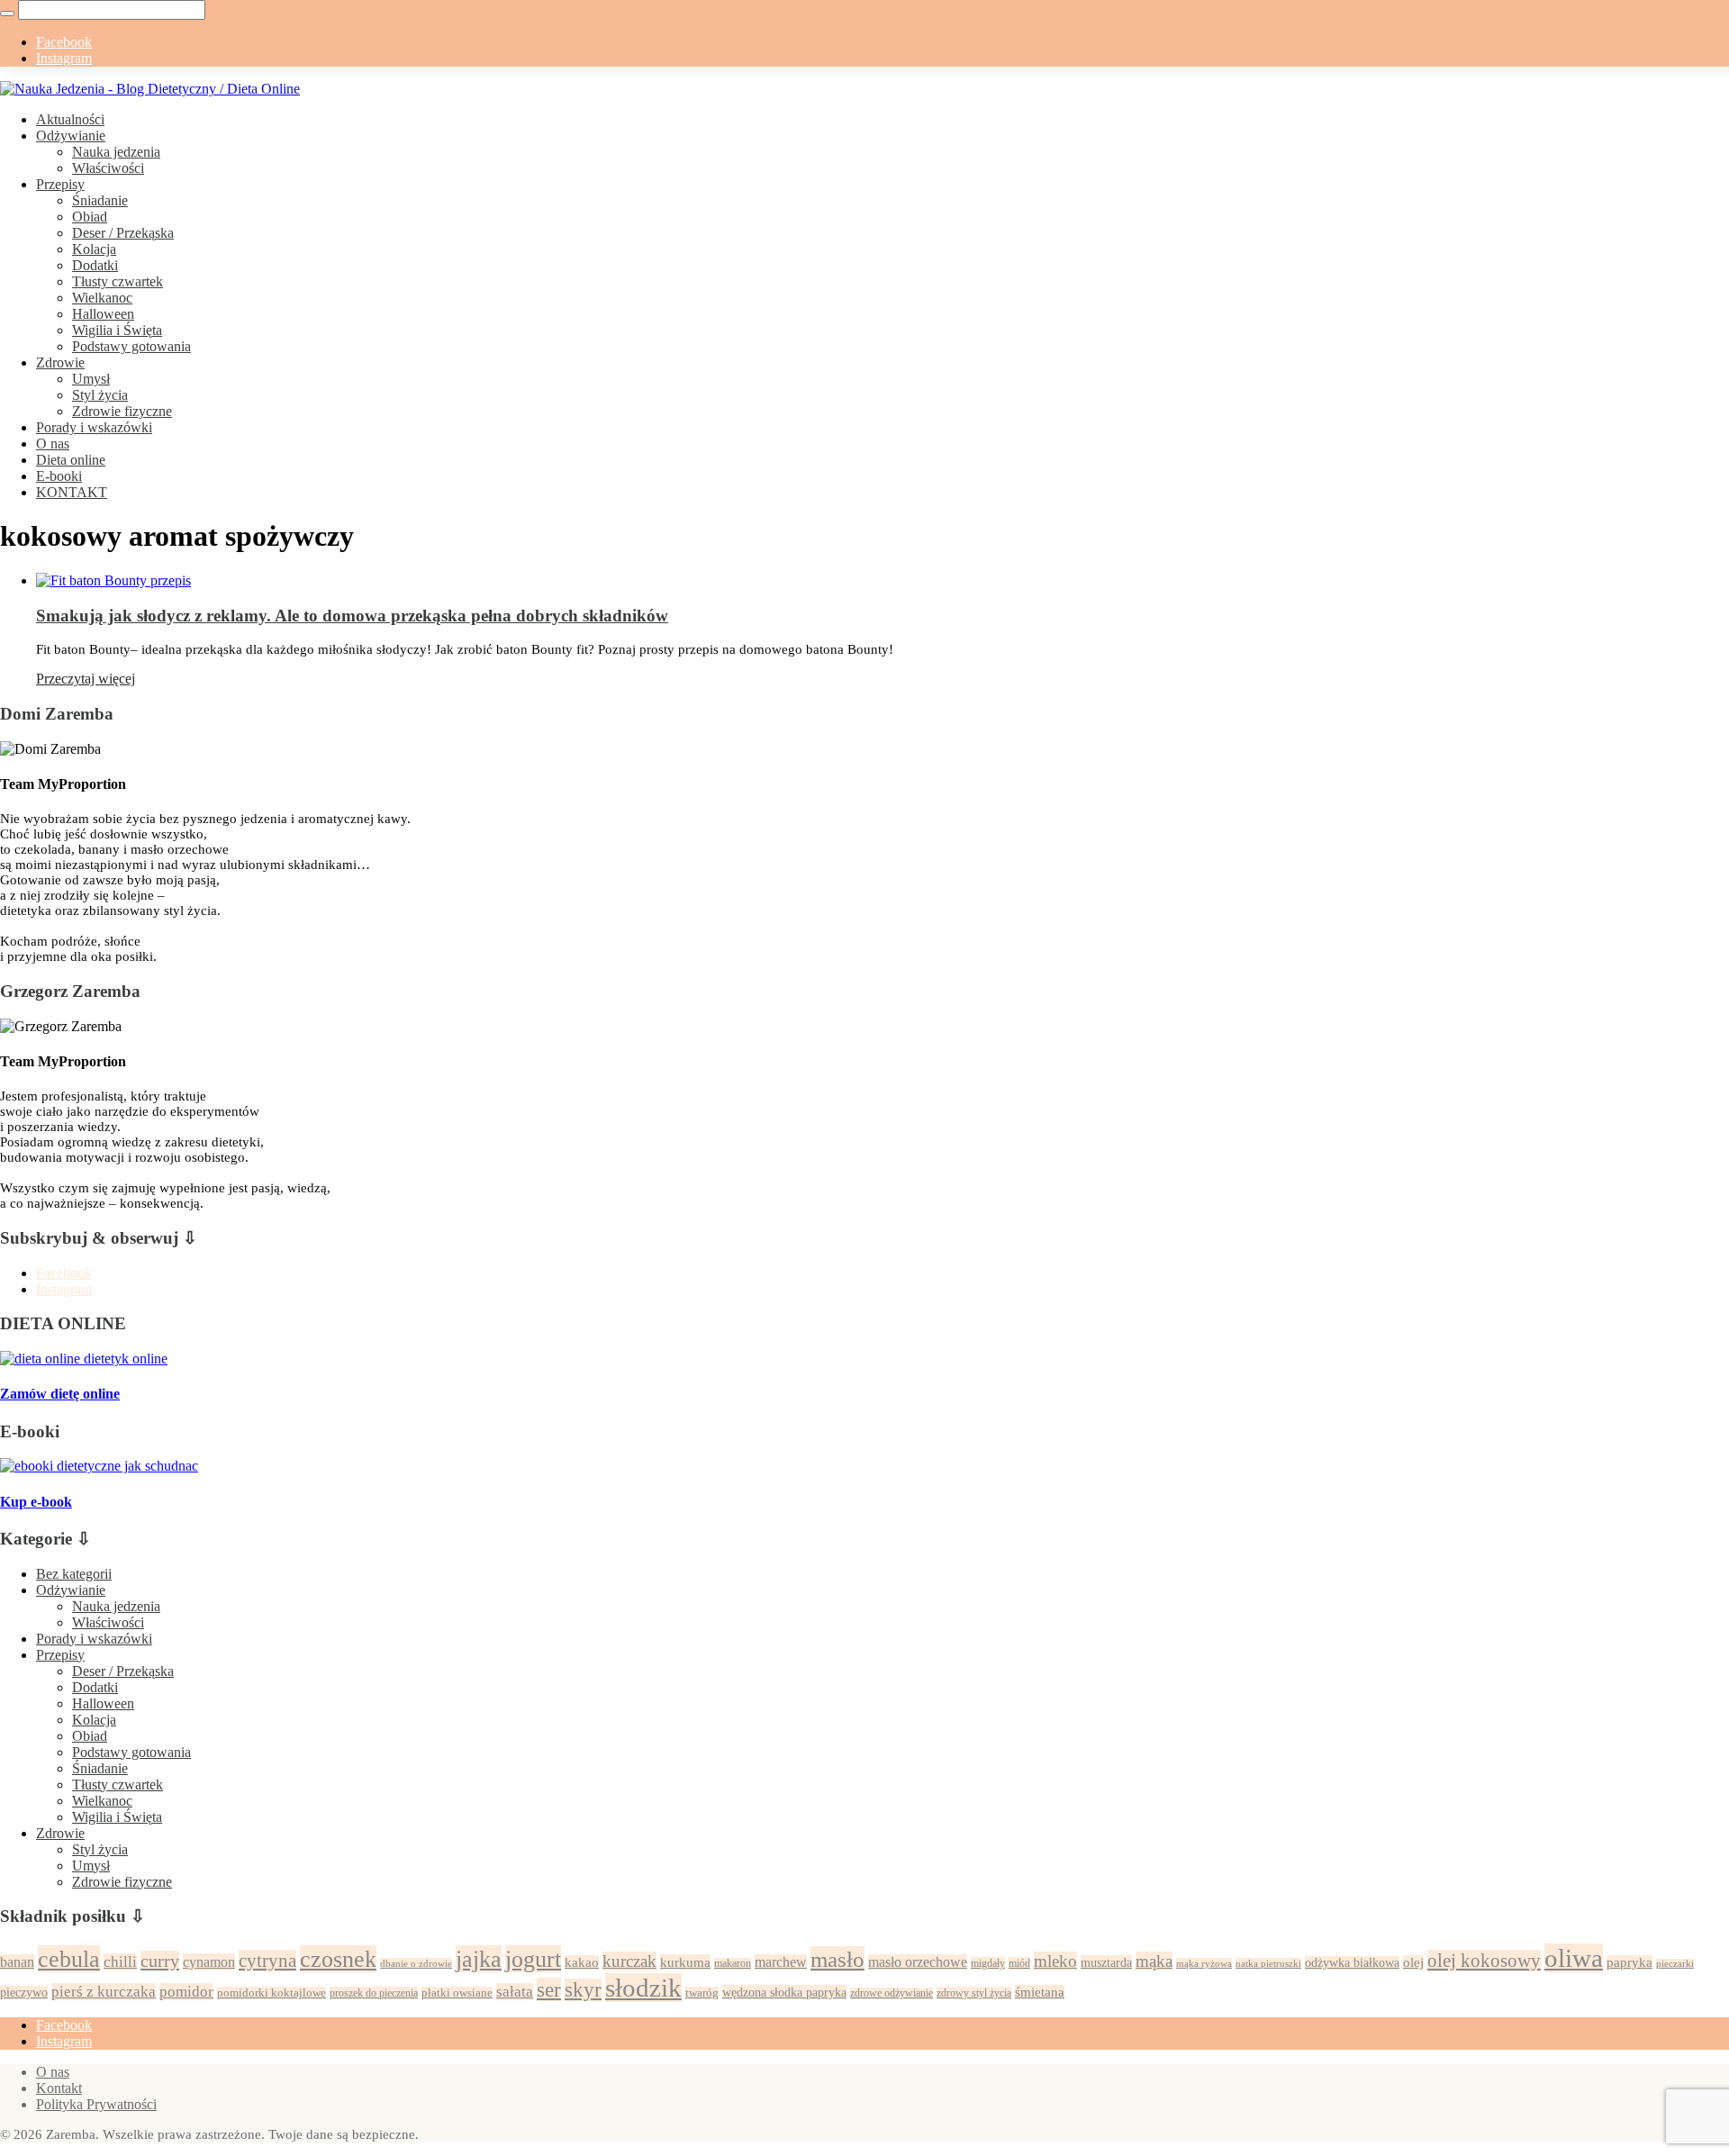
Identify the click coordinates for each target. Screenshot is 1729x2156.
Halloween (103, 314)
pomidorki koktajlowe (272, 1993)
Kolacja (94, 249)
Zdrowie (60, 362)
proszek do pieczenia (374, 1993)
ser (549, 1989)
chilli (120, 1962)
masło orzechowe (918, 1962)
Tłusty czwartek (118, 281)
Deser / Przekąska (123, 233)
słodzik (643, 1988)
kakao (582, 1962)
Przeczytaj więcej (86, 679)
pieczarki (1675, 1964)
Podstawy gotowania (131, 346)
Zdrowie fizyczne (122, 411)
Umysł (91, 379)
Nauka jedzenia (116, 152)
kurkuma (685, 1962)
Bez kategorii (74, 1574)
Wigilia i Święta (117, 330)
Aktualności (70, 119)
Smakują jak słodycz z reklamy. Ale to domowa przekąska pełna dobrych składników (352, 616)
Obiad (90, 217)
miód (1019, 1963)
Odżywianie (71, 136)
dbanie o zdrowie (416, 1963)
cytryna (267, 1961)
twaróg (702, 1993)
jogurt (533, 1959)
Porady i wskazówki (94, 427)
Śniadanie (100, 200)
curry (160, 1961)
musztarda (1106, 1962)
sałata (515, 1992)
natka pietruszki (1268, 1963)
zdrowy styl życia (974, 1993)
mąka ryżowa (1204, 1963)
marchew (781, 1962)
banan (17, 1962)
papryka (1629, 1962)
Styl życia (100, 395)
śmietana (1040, 1992)
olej (1413, 1962)
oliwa (1574, 1958)
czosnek (338, 1959)
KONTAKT (72, 492)
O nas (53, 444)
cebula (69, 1959)
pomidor (186, 1992)
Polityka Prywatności (96, 2104)
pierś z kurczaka (104, 1992)
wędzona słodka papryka (784, 1992)
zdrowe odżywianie (892, 1993)
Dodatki (95, 265)
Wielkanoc (102, 298)
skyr (583, 1990)
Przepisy (60, 184)
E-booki (59, 476)
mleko (1055, 1961)
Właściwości (108, 168)
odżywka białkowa (1352, 1963)
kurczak (629, 1961)
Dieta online (71, 460)
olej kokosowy (1484, 1961)
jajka (479, 1959)
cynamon (209, 1962)
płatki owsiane (457, 1993)
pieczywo (24, 1993)
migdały (988, 1963)
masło (837, 1959)
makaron (733, 1964)
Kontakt (59, 2088)
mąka (1154, 1961)
